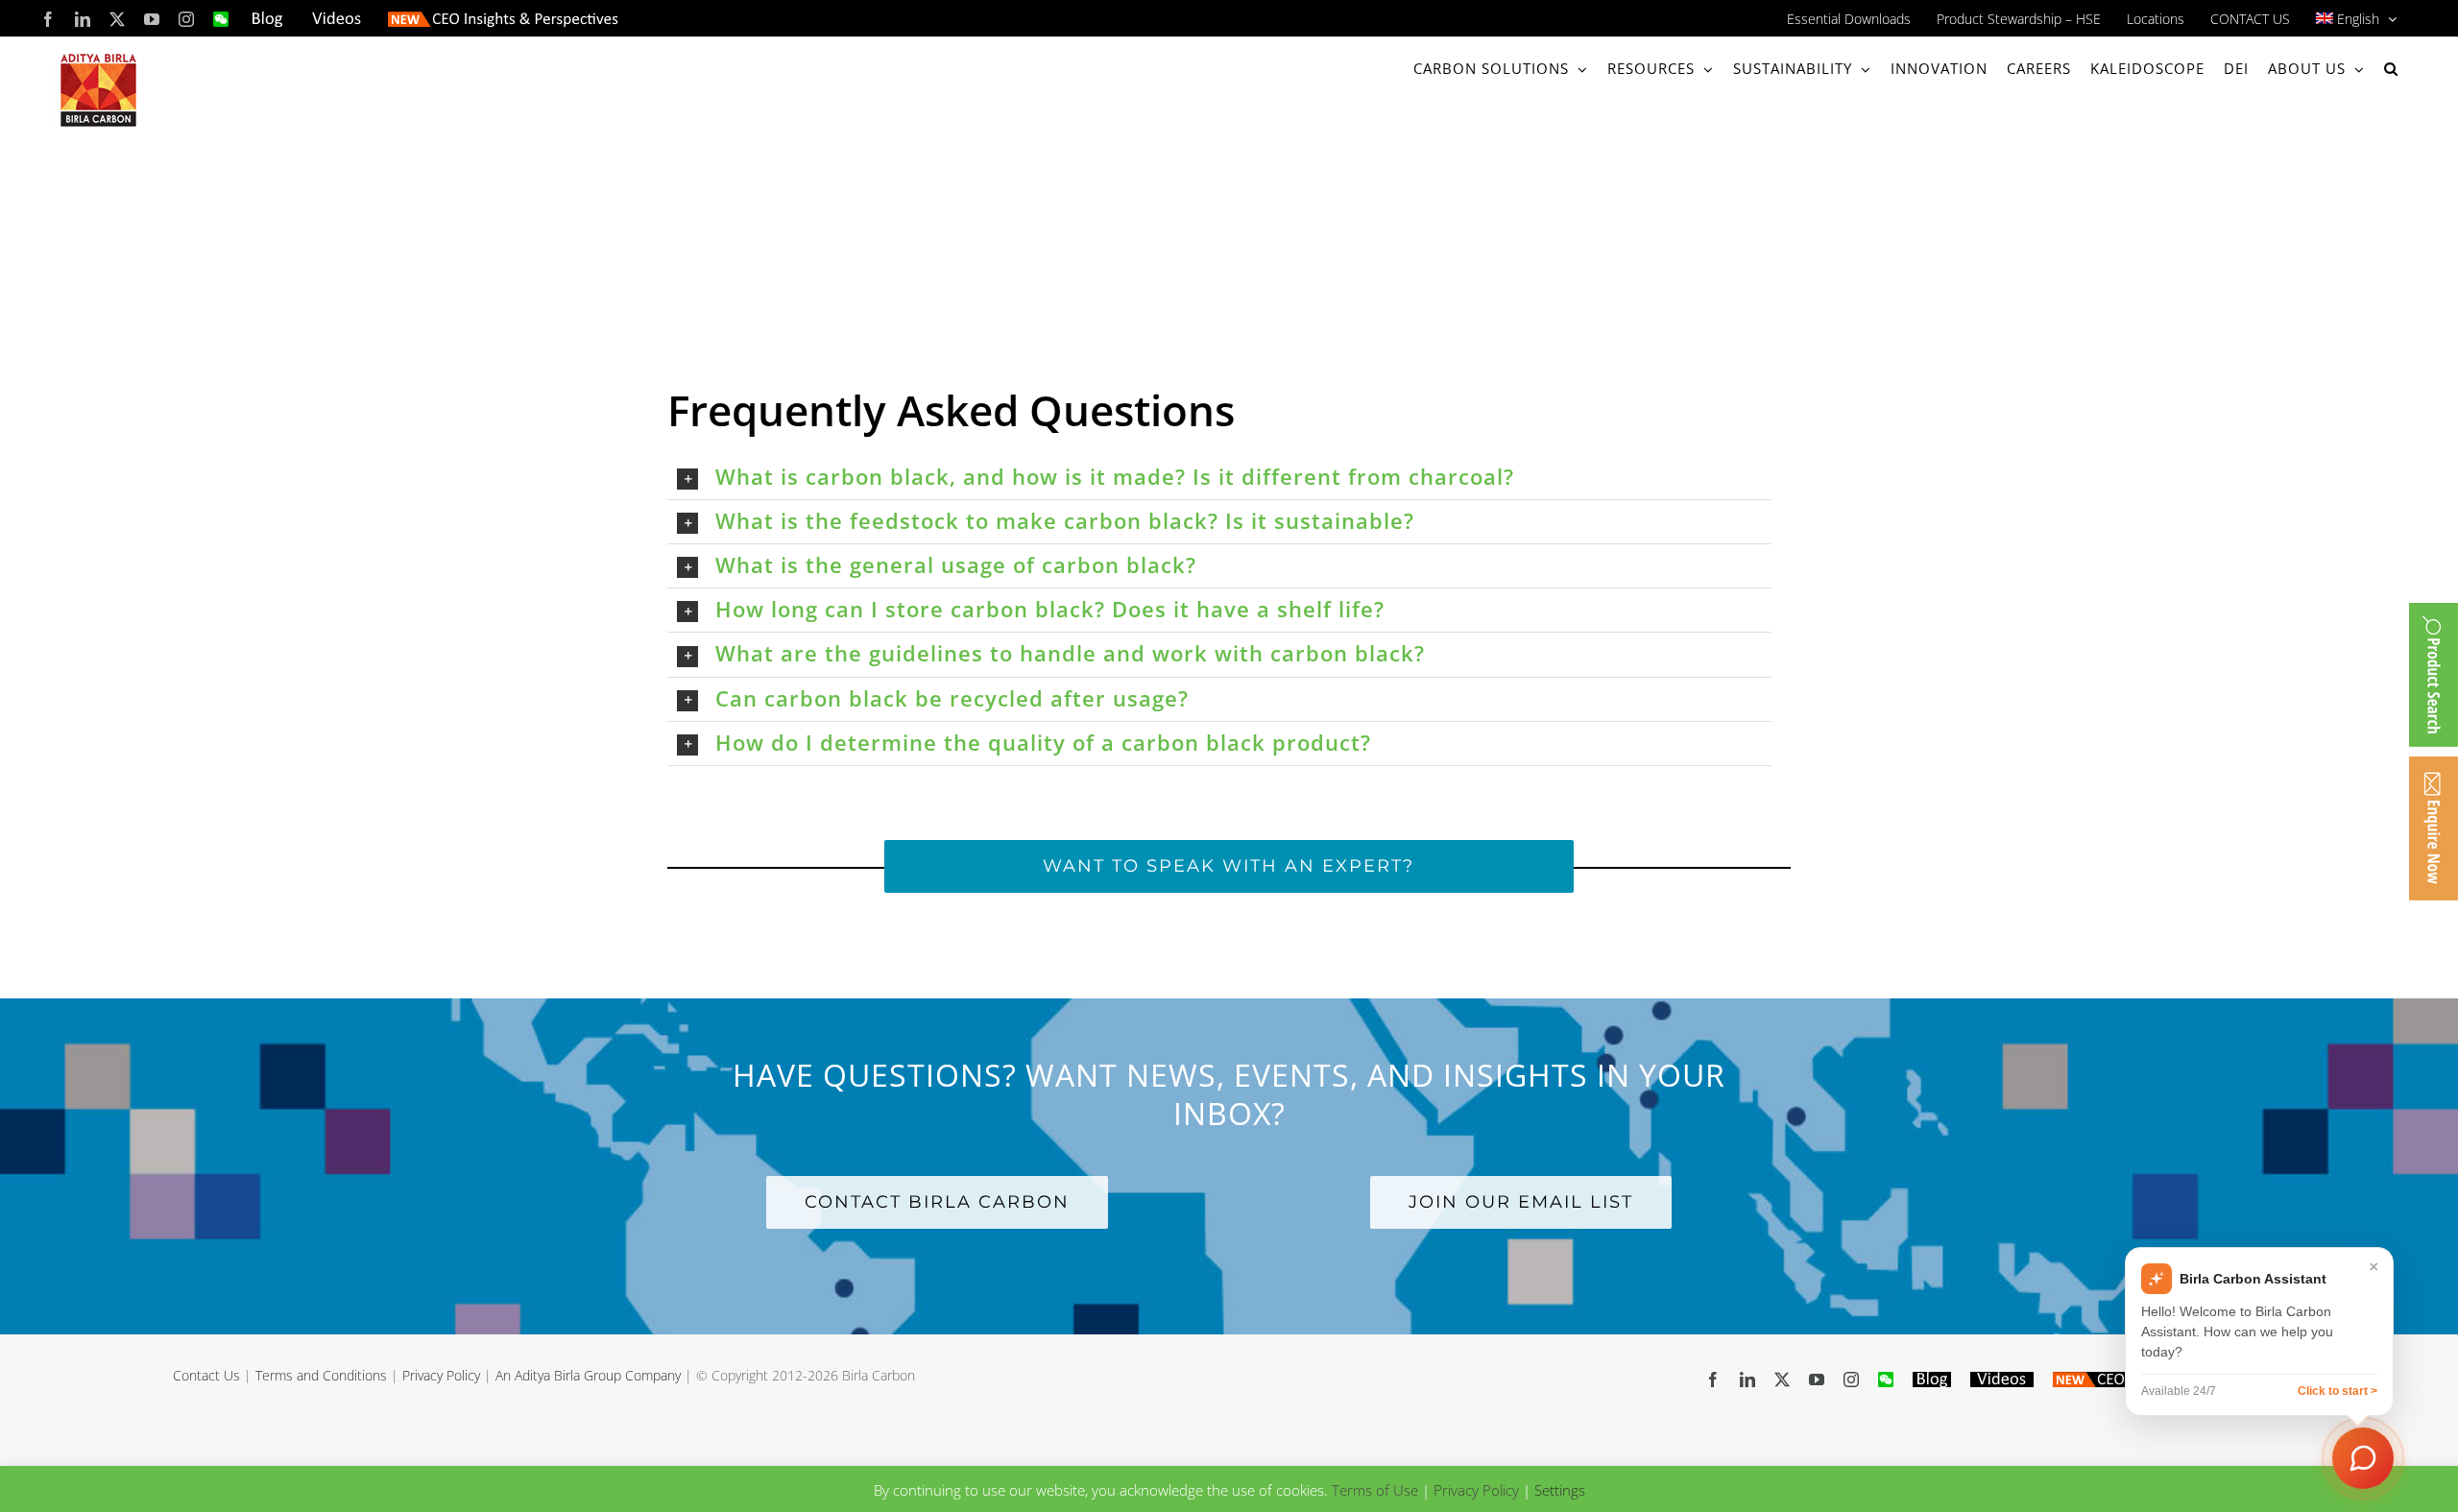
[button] (2391, 69)
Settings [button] (1560, 1490)
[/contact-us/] (2434, 828)
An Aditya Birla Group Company (588, 1375)
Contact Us (206, 1375)
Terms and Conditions (321, 1375)
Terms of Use (1375, 1490)
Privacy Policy (441, 1375)
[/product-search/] (2434, 675)
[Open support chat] (2362, 1458)
